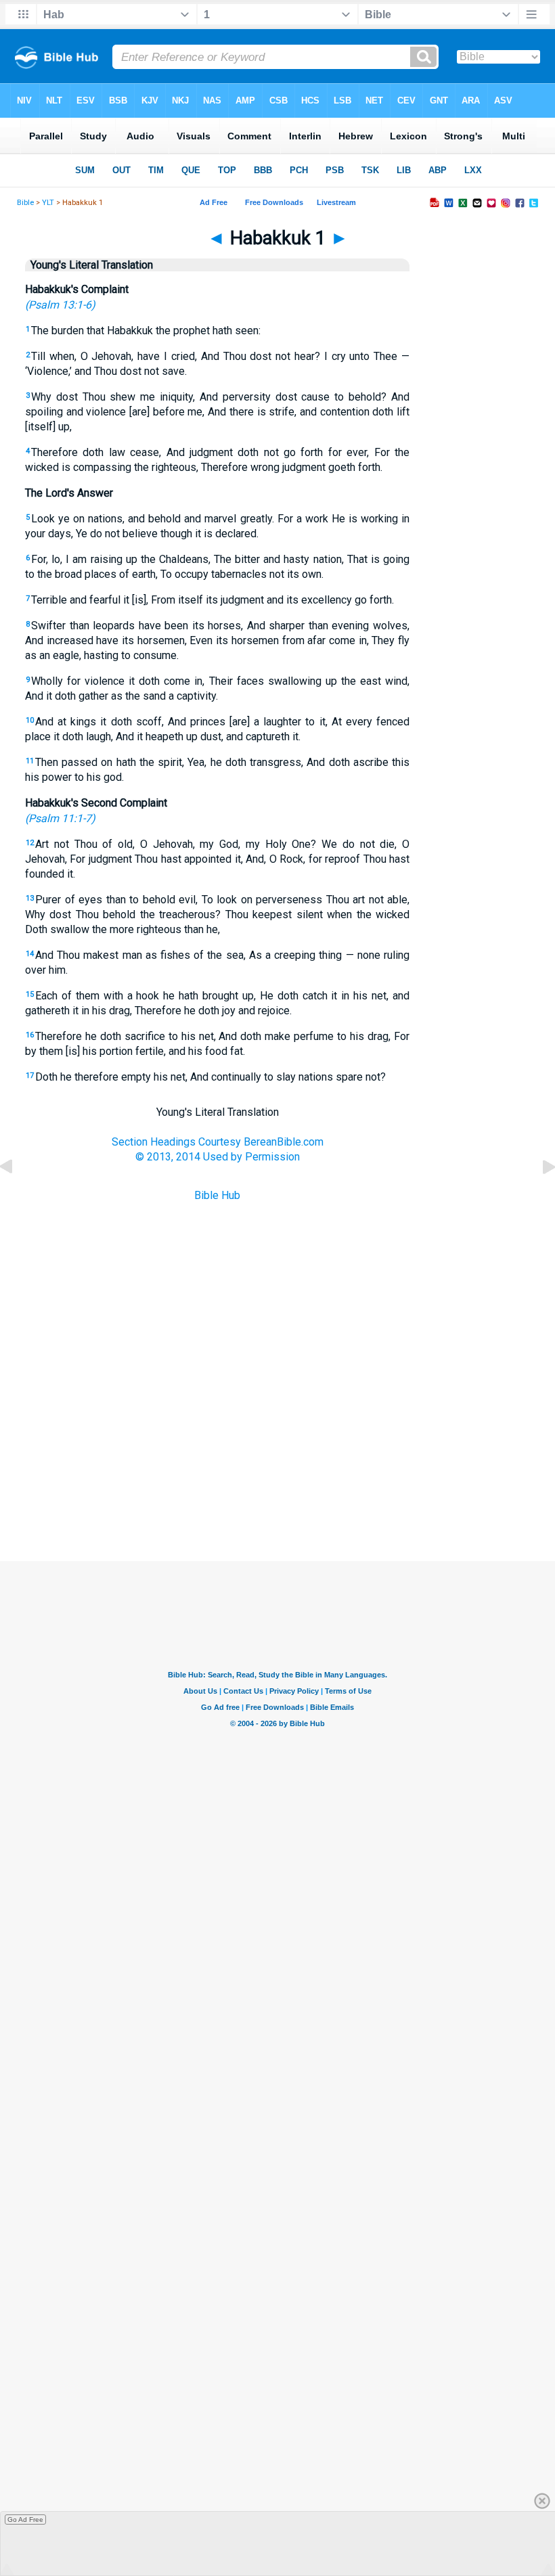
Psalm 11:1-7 (60, 818)
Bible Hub (217, 1195)
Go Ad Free (25, 2519)
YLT (48, 203)
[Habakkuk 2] (538, 1197)
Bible (25, 203)
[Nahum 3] (17, 1197)
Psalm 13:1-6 (60, 305)
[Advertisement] (277, 1493)
